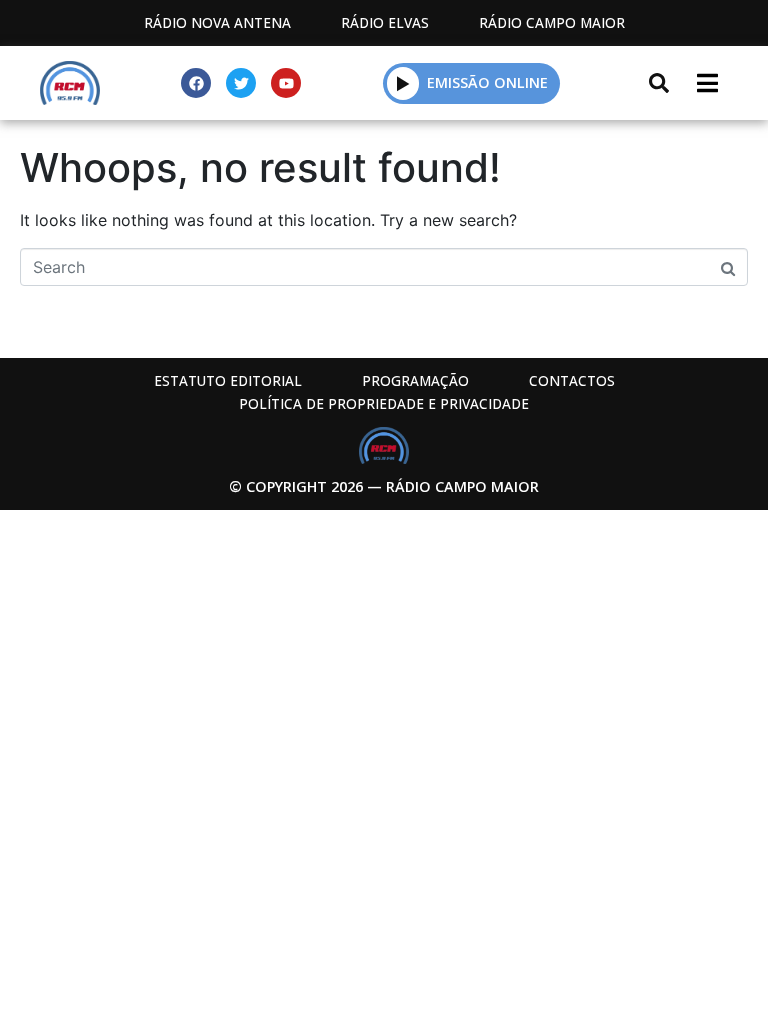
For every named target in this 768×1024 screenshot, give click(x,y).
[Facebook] (196, 83)
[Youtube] (286, 83)
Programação (415, 380)
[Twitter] (241, 83)
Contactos (572, 380)
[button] (403, 83)
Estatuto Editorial (228, 380)
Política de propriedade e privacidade (384, 403)
